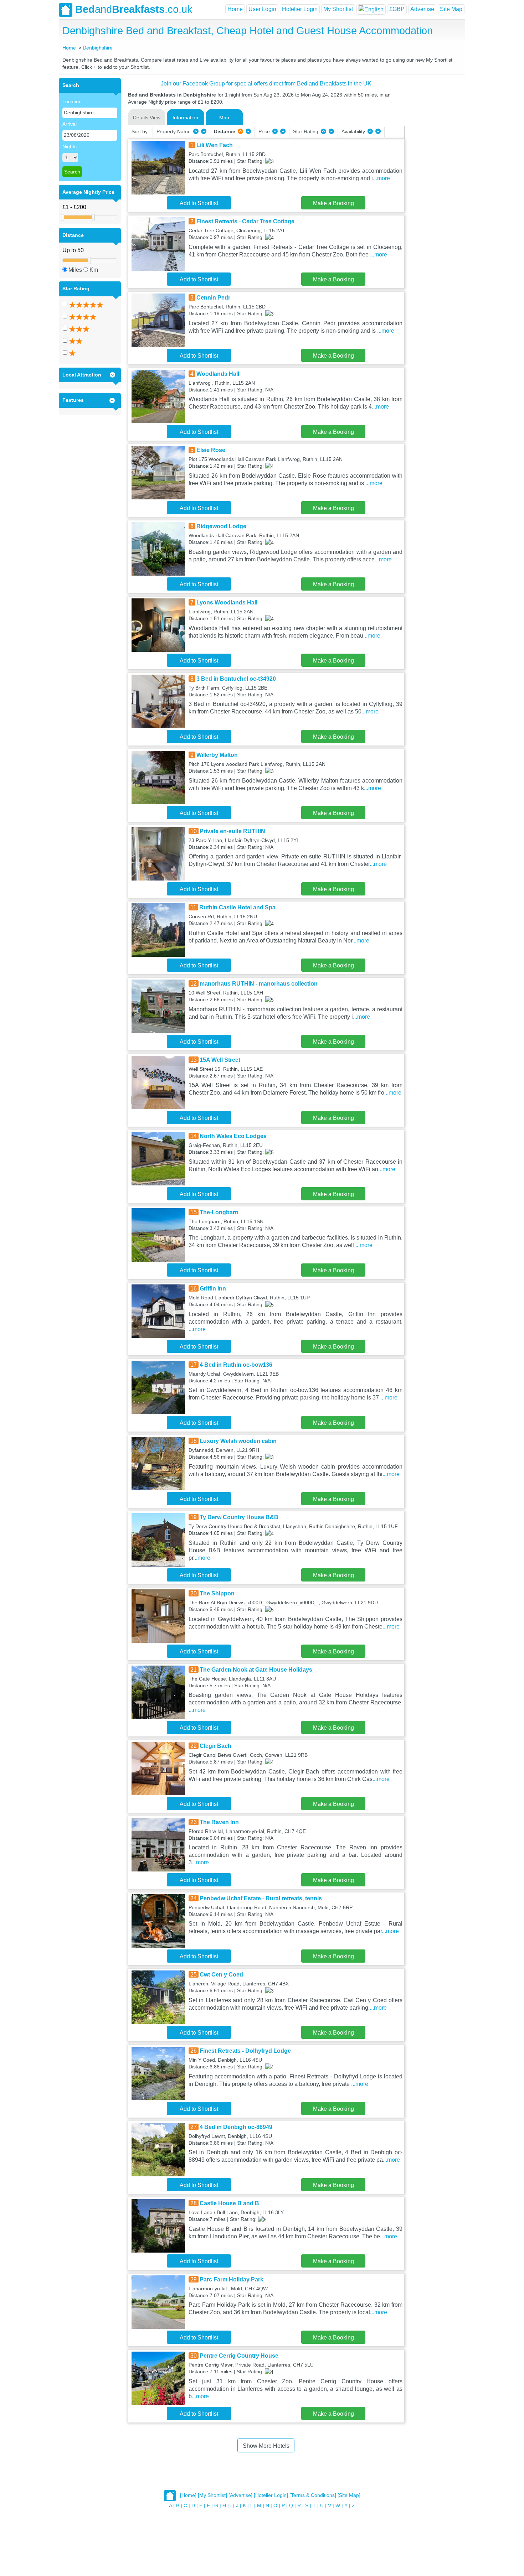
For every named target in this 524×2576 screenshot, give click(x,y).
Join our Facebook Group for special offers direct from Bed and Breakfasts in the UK (266, 84)
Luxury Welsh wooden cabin (238, 1441)
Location (72, 102)
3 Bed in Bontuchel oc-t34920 (236, 679)
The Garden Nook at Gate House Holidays (256, 1670)
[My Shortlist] (212, 2495)
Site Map (451, 9)
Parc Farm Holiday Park (232, 2279)
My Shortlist (338, 9)
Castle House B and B (229, 2203)
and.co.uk (134, 9)
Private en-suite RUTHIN (232, 831)
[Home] (188, 2495)
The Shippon (217, 1593)
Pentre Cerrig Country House (239, 2356)
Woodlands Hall (218, 374)
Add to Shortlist (199, 203)
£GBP (397, 9)
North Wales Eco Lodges (233, 1136)
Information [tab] (185, 118)
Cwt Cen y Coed (221, 1975)
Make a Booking (333, 203)
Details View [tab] (147, 118)
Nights (70, 146)
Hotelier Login (300, 9)
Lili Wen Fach (215, 145)
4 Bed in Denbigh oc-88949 (236, 2127)
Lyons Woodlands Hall (227, 603)
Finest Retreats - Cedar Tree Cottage (245, 221)
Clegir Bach (215, 1746)
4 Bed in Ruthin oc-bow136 (236, 1365)
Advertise (422, 9)
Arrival (70, 124)
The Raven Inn (219, 1822)
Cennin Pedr (213, 298)
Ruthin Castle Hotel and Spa (237, 907)
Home (235, 9)
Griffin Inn (213, 1289)
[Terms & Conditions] (313, 2495)
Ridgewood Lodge (221, 526)
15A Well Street (220, 1060)
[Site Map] (349, 2495)
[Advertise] (240, 2495)
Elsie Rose (211, 450)
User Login (262, 9)
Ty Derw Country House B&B (239, 1517)
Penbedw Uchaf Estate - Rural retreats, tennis (261, 1898)
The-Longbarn (219, 1212)
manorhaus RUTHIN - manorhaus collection (259, 984)
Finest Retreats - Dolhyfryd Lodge (245, 2051)
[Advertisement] (434, 185)
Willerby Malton (217, 755)
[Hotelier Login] (271, 2495)
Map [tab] (224, 118)
